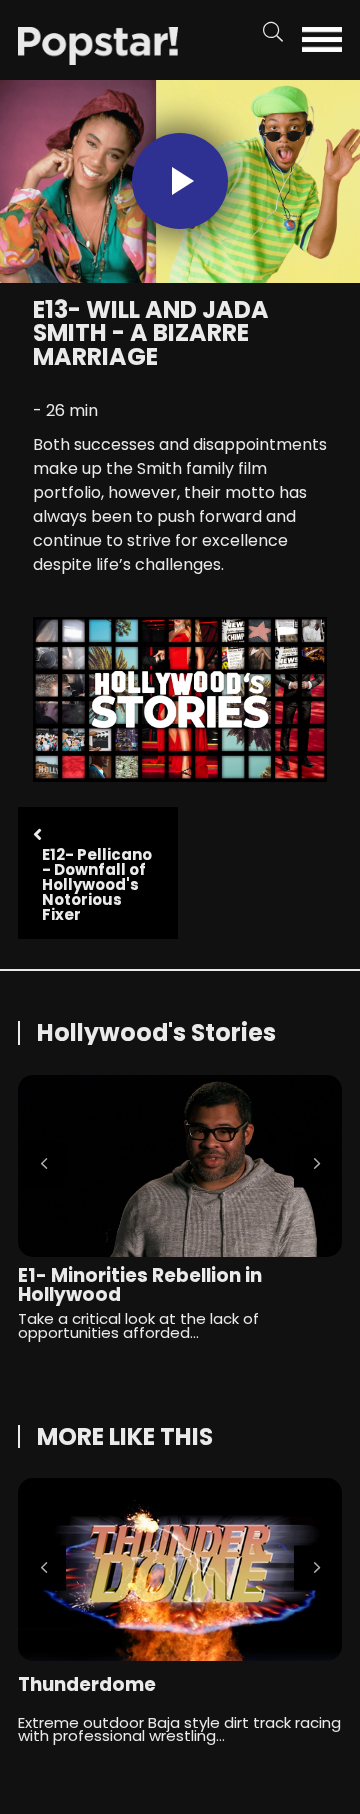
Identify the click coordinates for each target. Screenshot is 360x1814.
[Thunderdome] (180, 1569)
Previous (43, 1164)
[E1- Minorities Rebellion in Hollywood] (180, 1166)
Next (316, 1164)
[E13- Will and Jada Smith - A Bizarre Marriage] (98, 44)
